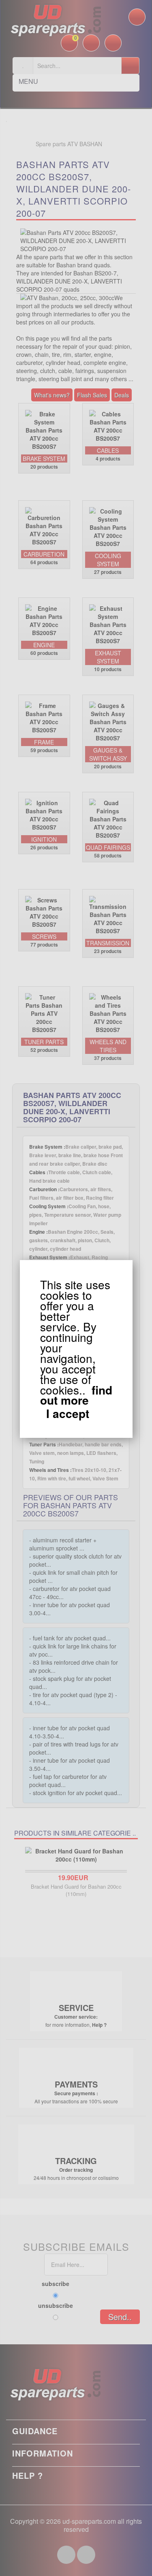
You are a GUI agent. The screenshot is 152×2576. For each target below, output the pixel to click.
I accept (68, 1414)
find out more (76, 1395)
